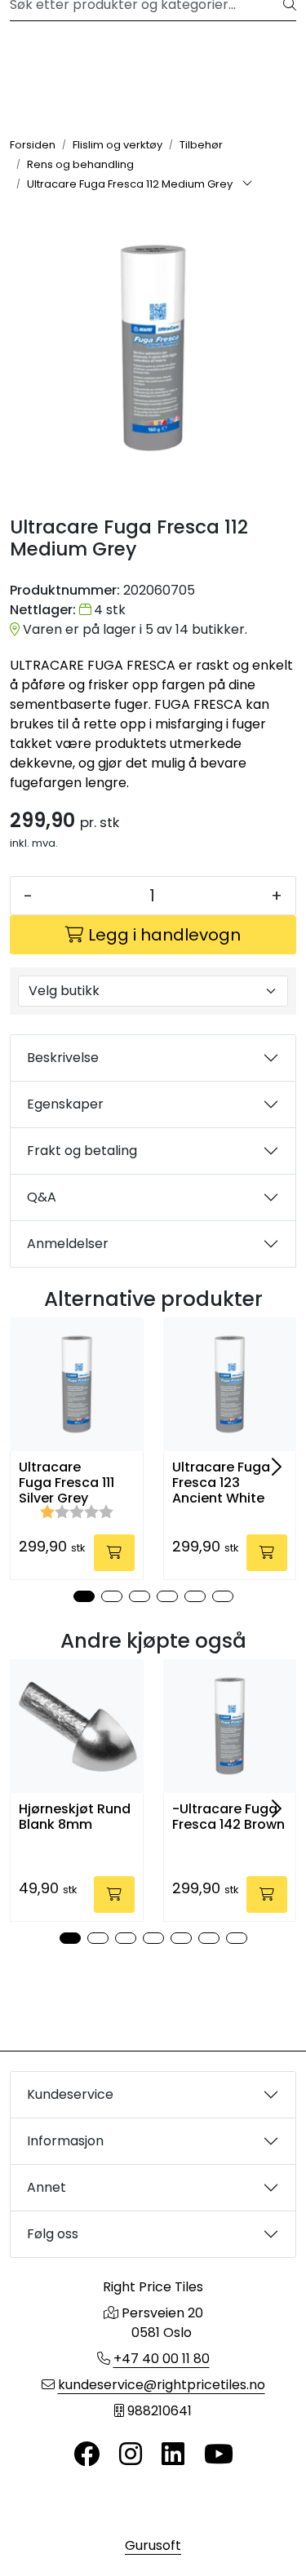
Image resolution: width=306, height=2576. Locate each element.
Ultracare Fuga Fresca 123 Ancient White (221, 1483)
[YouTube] (219, 2455)
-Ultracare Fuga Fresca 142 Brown (228, 1817)
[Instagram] (131, 2455)
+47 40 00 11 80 (162, 2359)
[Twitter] (86, 2455)
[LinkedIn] (173, 2455)
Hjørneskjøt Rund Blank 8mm (75, 1817)
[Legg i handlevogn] (114, 1553)
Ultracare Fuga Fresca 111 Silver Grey (67, 1483)
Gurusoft (153, 2545)
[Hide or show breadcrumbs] (247, 184)
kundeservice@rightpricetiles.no (162, 2385)
